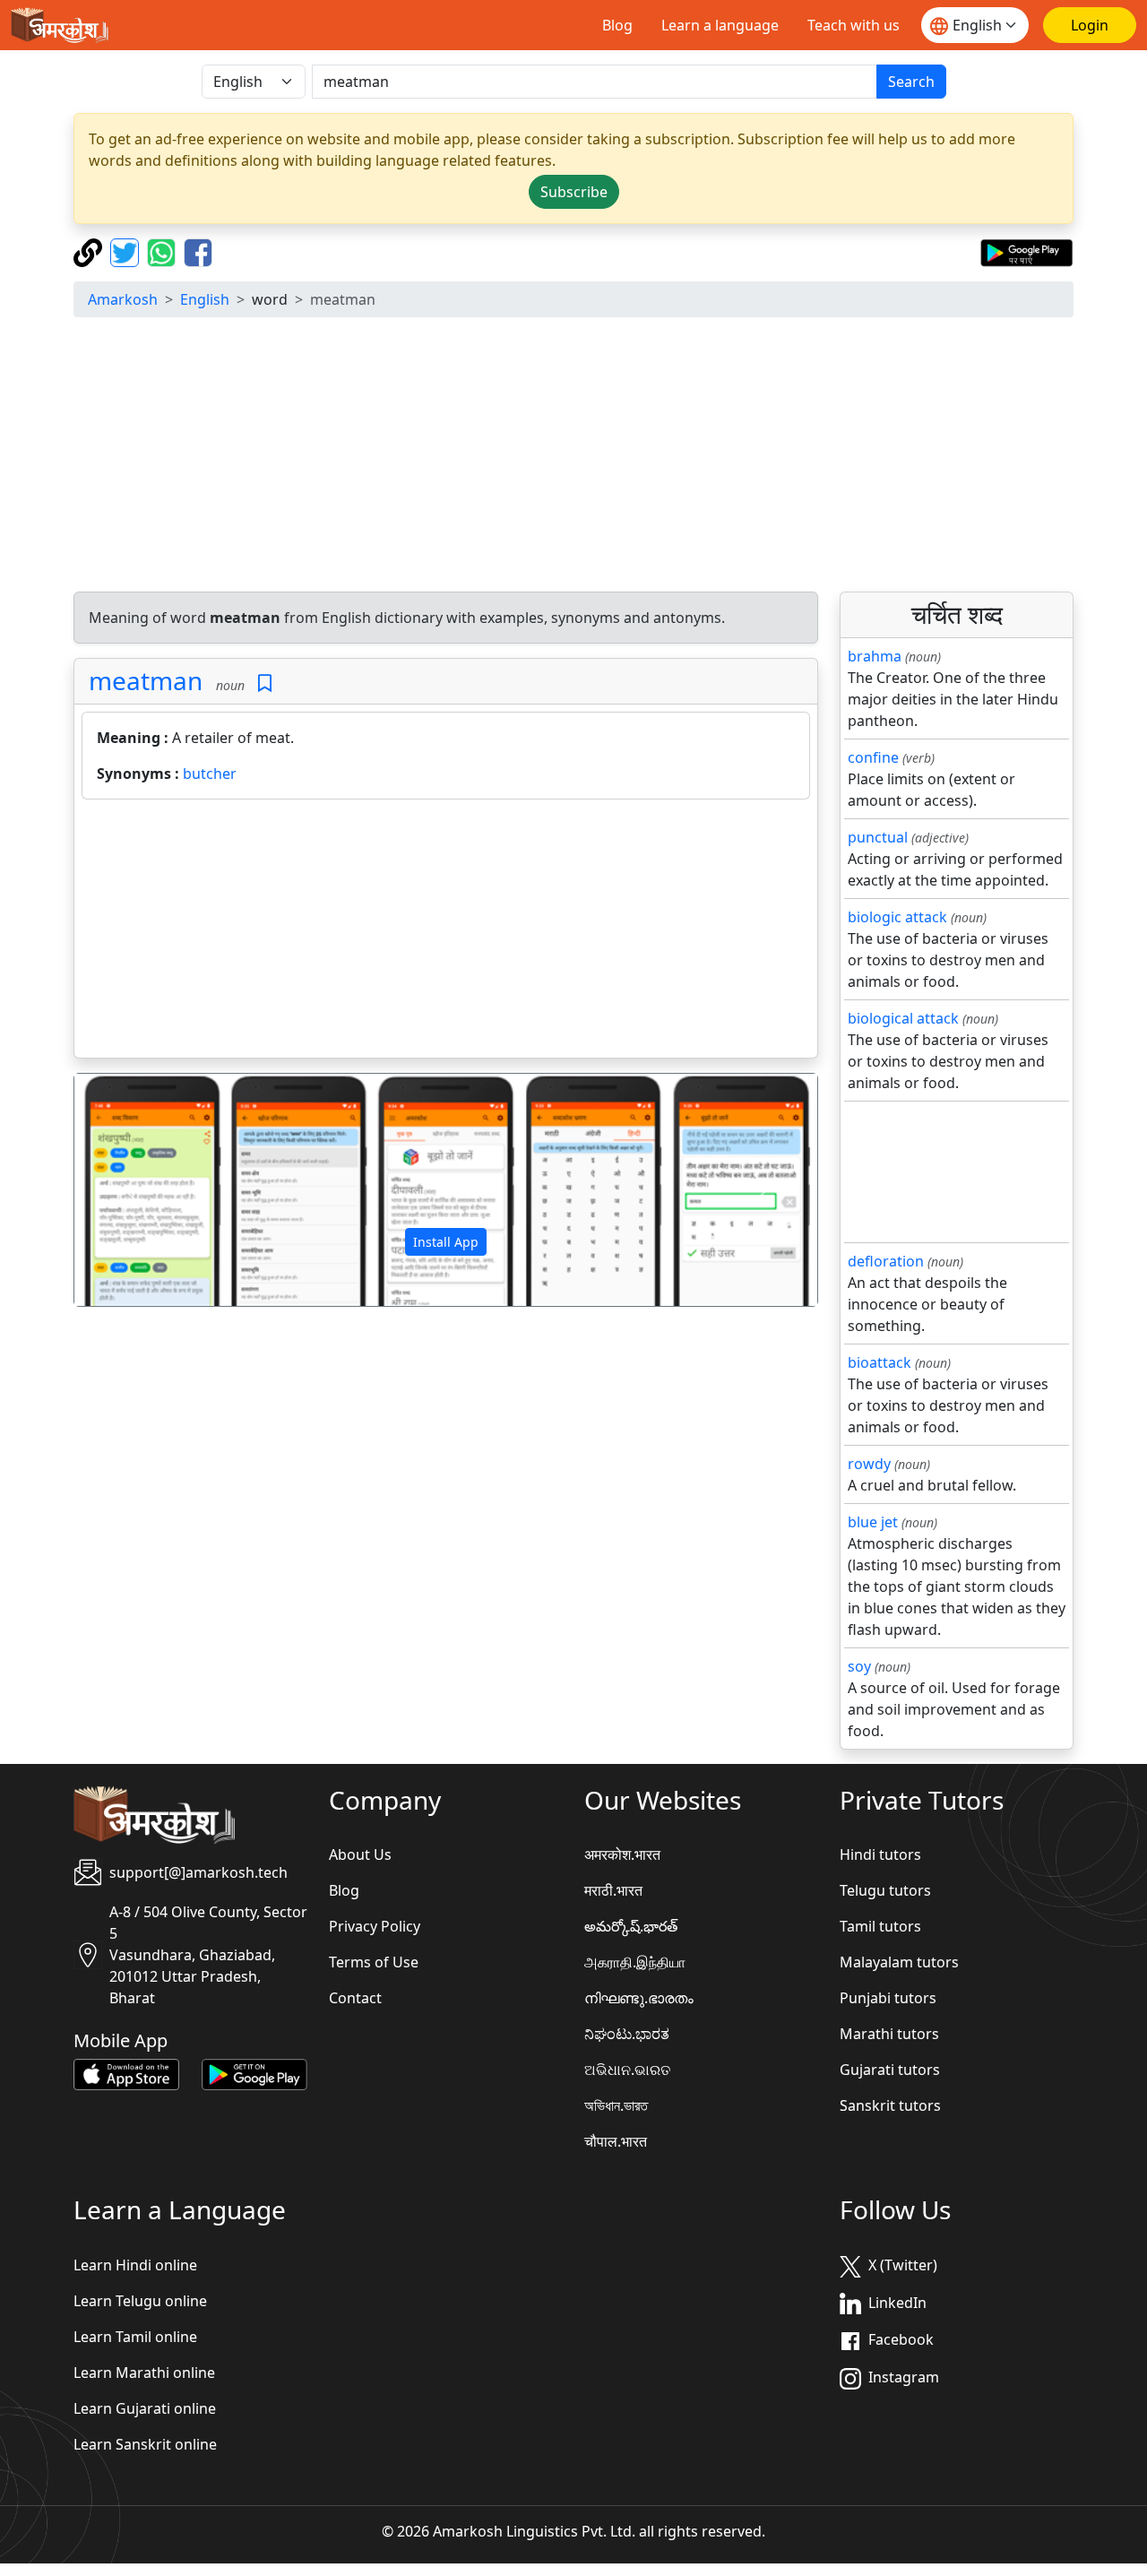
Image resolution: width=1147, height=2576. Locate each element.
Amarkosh (123, 299)
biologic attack (897, 917)
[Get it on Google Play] (1026, 251)
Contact (355, 1998)
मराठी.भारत (613, 1890)
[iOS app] (126, 2073)
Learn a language (720, 25)
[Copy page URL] (90, 251)
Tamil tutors (880, 1926)
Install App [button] (446, 1242)
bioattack (880, 1362)
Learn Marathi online (144, 2373)
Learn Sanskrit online (145, 2444)
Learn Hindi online (135, 2265)
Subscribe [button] (574, 192)
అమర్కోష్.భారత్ (631, 1926)
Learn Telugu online (140, 2301)
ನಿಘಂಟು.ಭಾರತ (627, 2034)
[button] (130, 1190)
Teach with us (854, 25)
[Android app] (254, 2073)
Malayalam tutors (899, 1962)
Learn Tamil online (135, 2337)
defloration (886, 1261)
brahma (875, 656)
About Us (360, 1854)
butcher (210, 774)
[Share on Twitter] (127, 251)
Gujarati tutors (890, 2070)
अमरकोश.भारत (622, 1854)
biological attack (903, 1018)
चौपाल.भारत (616, 2141)
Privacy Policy (375, 1926)
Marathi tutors (889, 2034)
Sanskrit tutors (890, 2105)
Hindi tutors (880, 1854)
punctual (878, 837)
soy (859, 1666)
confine (873, 757)
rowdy (869, 1464)
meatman (146, 680)
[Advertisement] (446, 932)
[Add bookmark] (265, 683)
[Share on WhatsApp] (164, 251)
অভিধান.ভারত (616, 2105)
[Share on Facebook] (198, 251)
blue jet (873, 1522)
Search (911, 82)
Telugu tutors (885, 1890)
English (205, 299)
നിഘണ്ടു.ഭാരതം (639, 1998)
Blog (617, 25)
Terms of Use (374, 1962)
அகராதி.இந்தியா (635, 1962)
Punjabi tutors (888, 1998)
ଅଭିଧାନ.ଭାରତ (627, 2070)
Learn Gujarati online (145, 2408)
